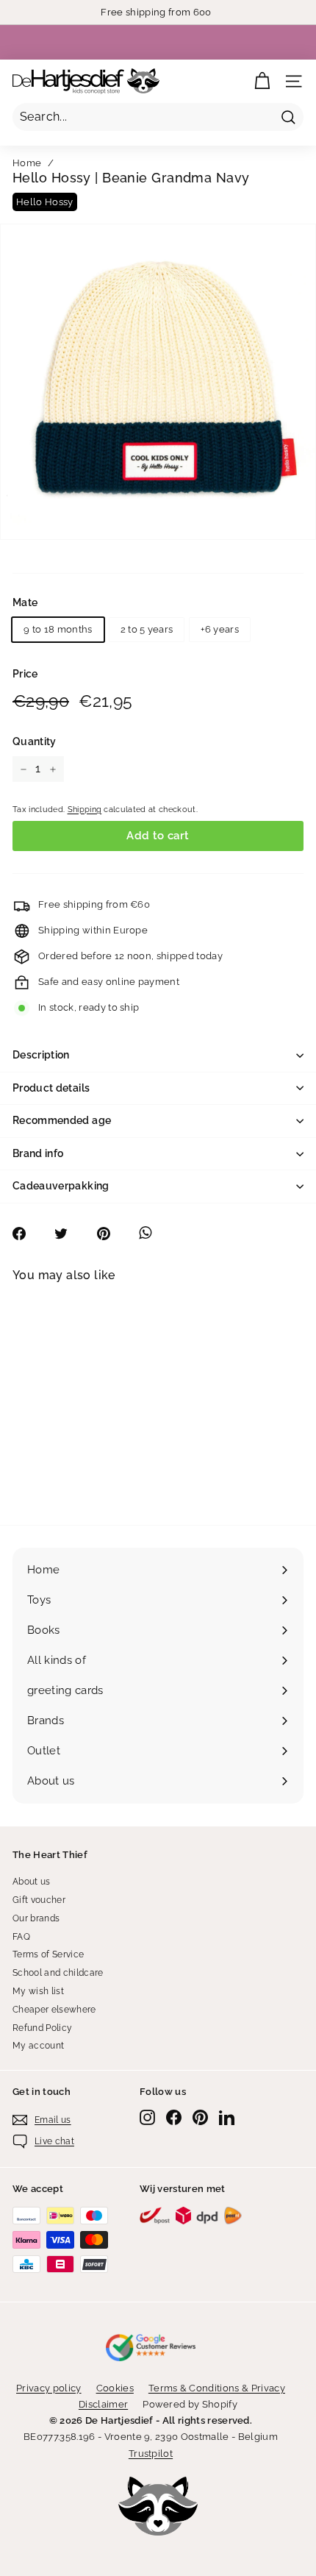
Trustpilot (151, 2454)
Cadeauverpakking (61, 1186)
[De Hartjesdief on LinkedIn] (227, 2117)
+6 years (220, 629)
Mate (25, 602)
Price (25, 674)
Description (41, 1055)
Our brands (36, 1918)
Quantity (35, 741)
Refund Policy (42, 2028)
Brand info (38, 1153)
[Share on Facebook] (27, 1234)
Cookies (115, 2388)
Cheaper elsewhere (54, 2010)
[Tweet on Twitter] (69, 1234)
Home (27, 163)
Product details (51, 1088)
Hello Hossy (45, 202)
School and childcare (58, 1973)
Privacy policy (49, 2388)
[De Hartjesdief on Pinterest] (200, 2117)
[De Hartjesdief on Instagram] (147, 2117)
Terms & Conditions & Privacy (217, 2388)
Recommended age (62, 1120)
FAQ (21, 1937)
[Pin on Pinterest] (111, 1234)
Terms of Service (48, 1954)
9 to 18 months (58, 629)
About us (32, 1882)
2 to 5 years (147, 629)
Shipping (85, 810)
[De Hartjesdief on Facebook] (174, 2117)
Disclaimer (103, 2404)
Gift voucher (39, 1900)
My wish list (38, 1991)
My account (38, 2046)
